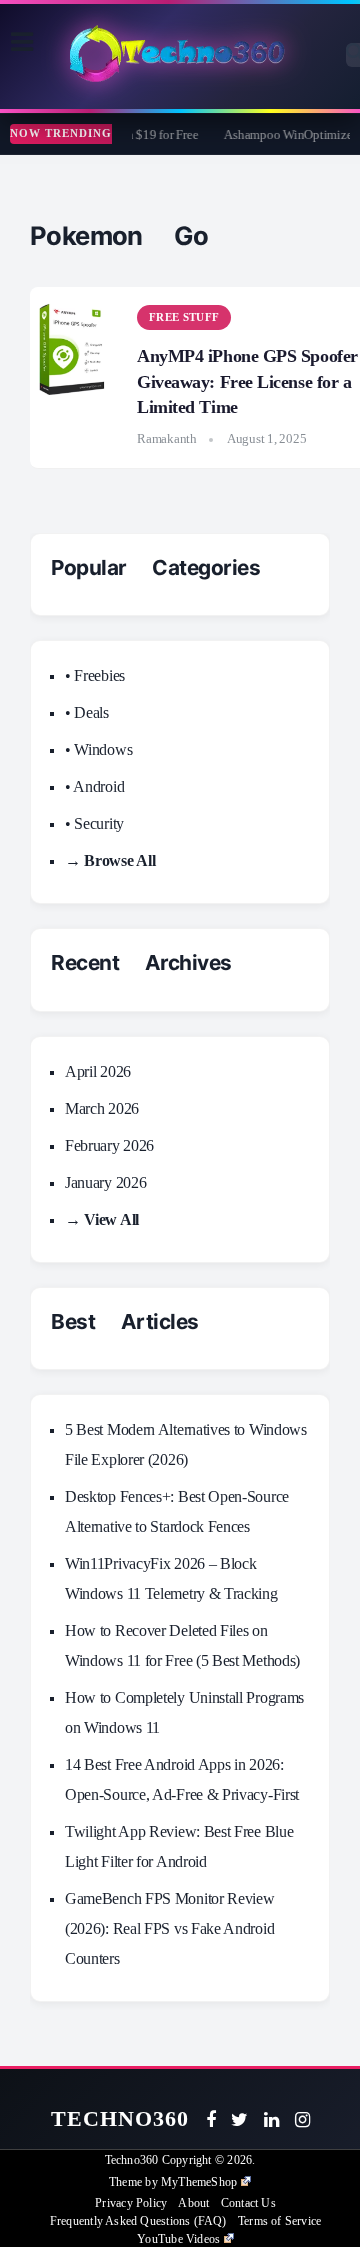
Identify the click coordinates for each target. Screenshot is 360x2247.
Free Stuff (184, 317)
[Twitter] (239, 2120)
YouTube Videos (178, 2239)
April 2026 (98, 1071)
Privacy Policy (131, 2203)
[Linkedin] (271, 2120)
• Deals (87, 712)
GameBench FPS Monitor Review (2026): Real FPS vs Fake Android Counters (170, 1928)
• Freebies (95, 675)
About (193, 2203)
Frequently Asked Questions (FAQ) (138, 2221)
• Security (94, 823)
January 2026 (105, 1182)
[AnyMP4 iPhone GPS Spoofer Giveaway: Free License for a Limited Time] (74, 347)
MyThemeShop (199, 2182)
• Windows (98, 749)
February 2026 (109, 1145)
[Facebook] (211, 2120)
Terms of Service (279, 2221)
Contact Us (248, 2203)
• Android (94, 786)
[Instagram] (302, 2120)
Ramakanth (167, 438)
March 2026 (102, 1108)
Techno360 (120, 2118)
